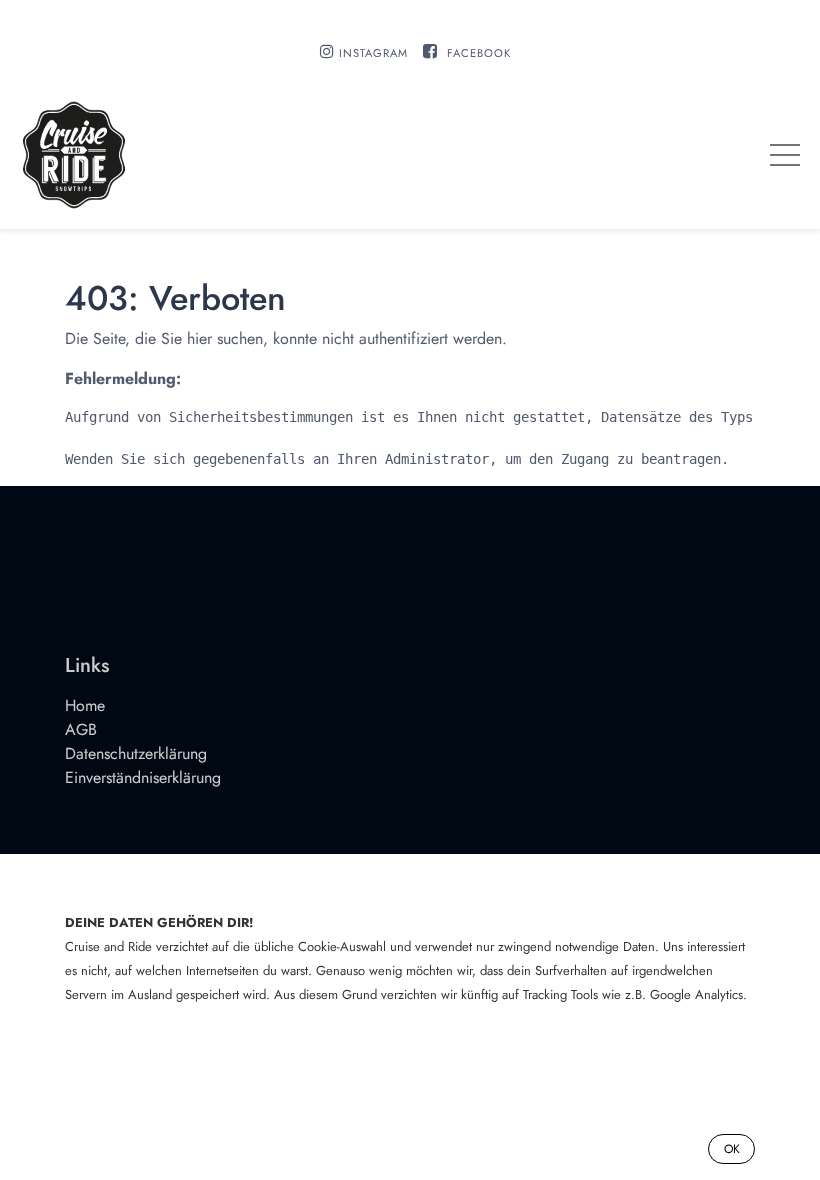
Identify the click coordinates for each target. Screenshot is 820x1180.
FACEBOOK (479, 53)
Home (85, 705)
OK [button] (732, 1149)
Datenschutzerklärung (136, 753)
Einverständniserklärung (143, 777)
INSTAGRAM (373, 53)
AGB (81, 729)
